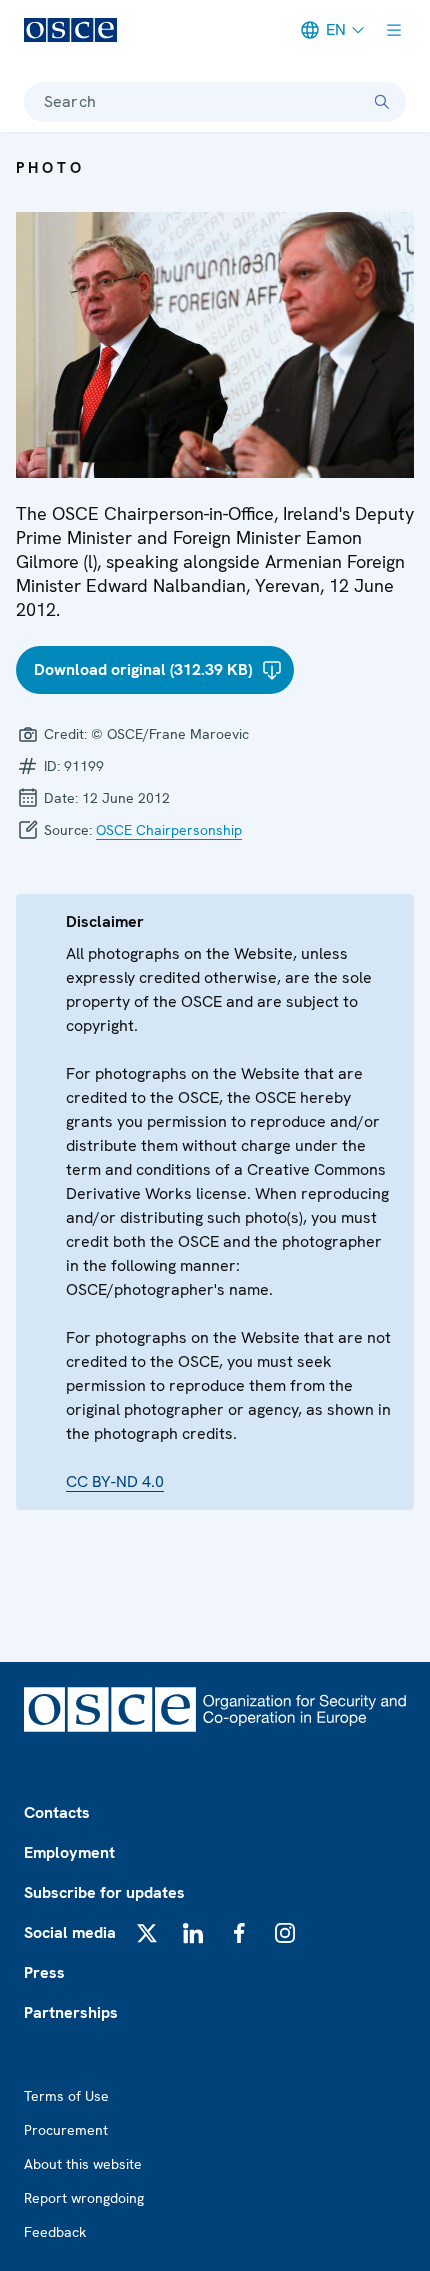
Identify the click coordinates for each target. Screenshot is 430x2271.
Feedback (55, 2232)
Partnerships (71, 2012)
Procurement (66, 2130)
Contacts (57, 1812)
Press (44, 1972)
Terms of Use (66, 2096)
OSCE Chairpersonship (169, 830)
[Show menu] (394, 30)
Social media (70, 1932)
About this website (83, 2164)
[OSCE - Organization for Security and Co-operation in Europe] (70, 30)
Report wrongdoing (84, 2198)
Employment (69, 1852)
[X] (147, 1933)
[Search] (382, 102)
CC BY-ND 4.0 (115, 1481)
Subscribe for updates (104, 1892)
